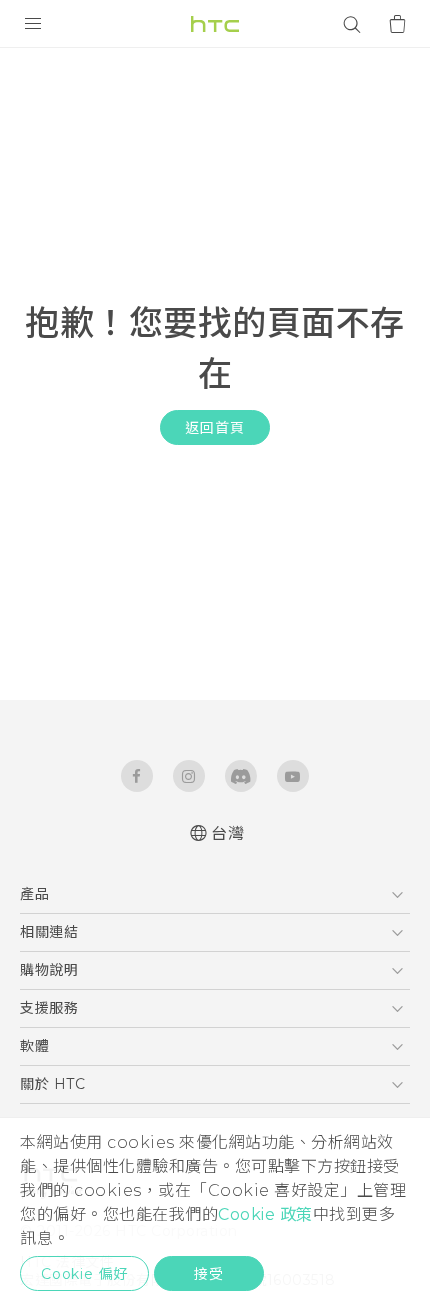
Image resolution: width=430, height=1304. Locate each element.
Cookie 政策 (265, 1214)
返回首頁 (214, 428)
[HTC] (215, 24)
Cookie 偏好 (84, 1274)
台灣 (227, 833)
